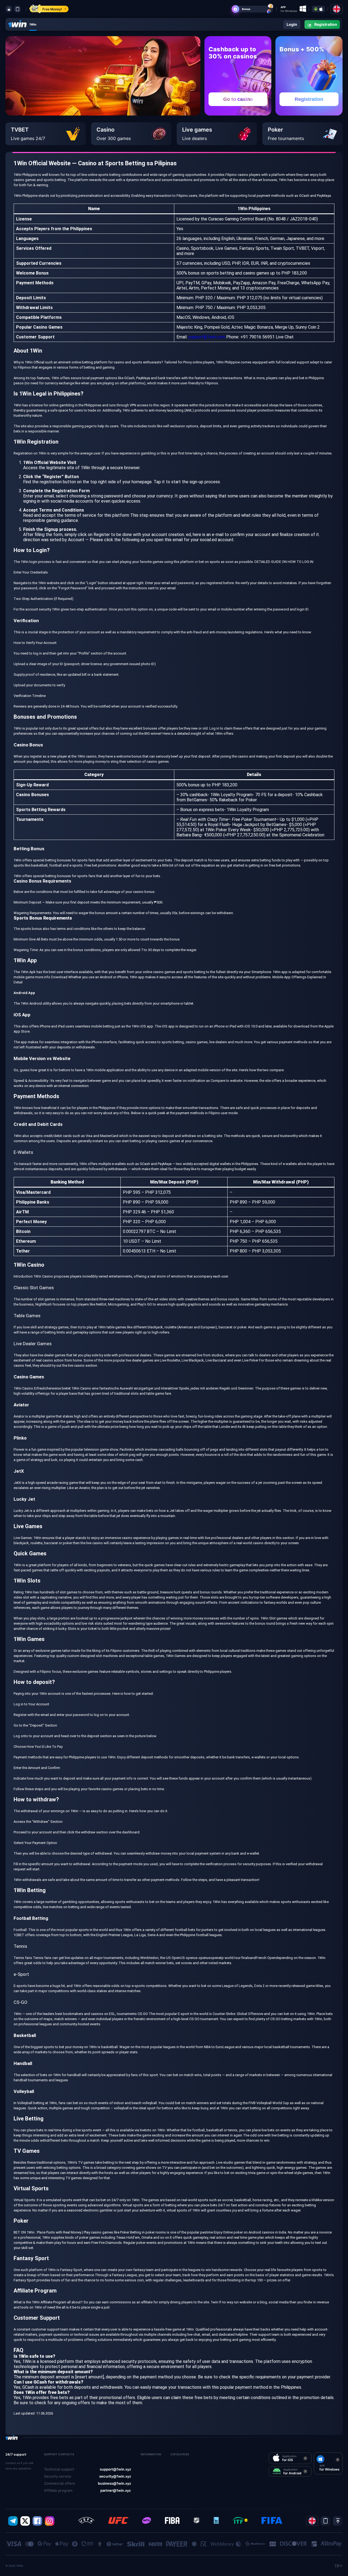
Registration (309, 99)
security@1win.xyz (115, 2476)
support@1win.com (207, 337)
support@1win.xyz (115, 2469)
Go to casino (238, 99)
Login (292, 24)
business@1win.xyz (114, 2483)
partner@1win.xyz (116, 2490)
